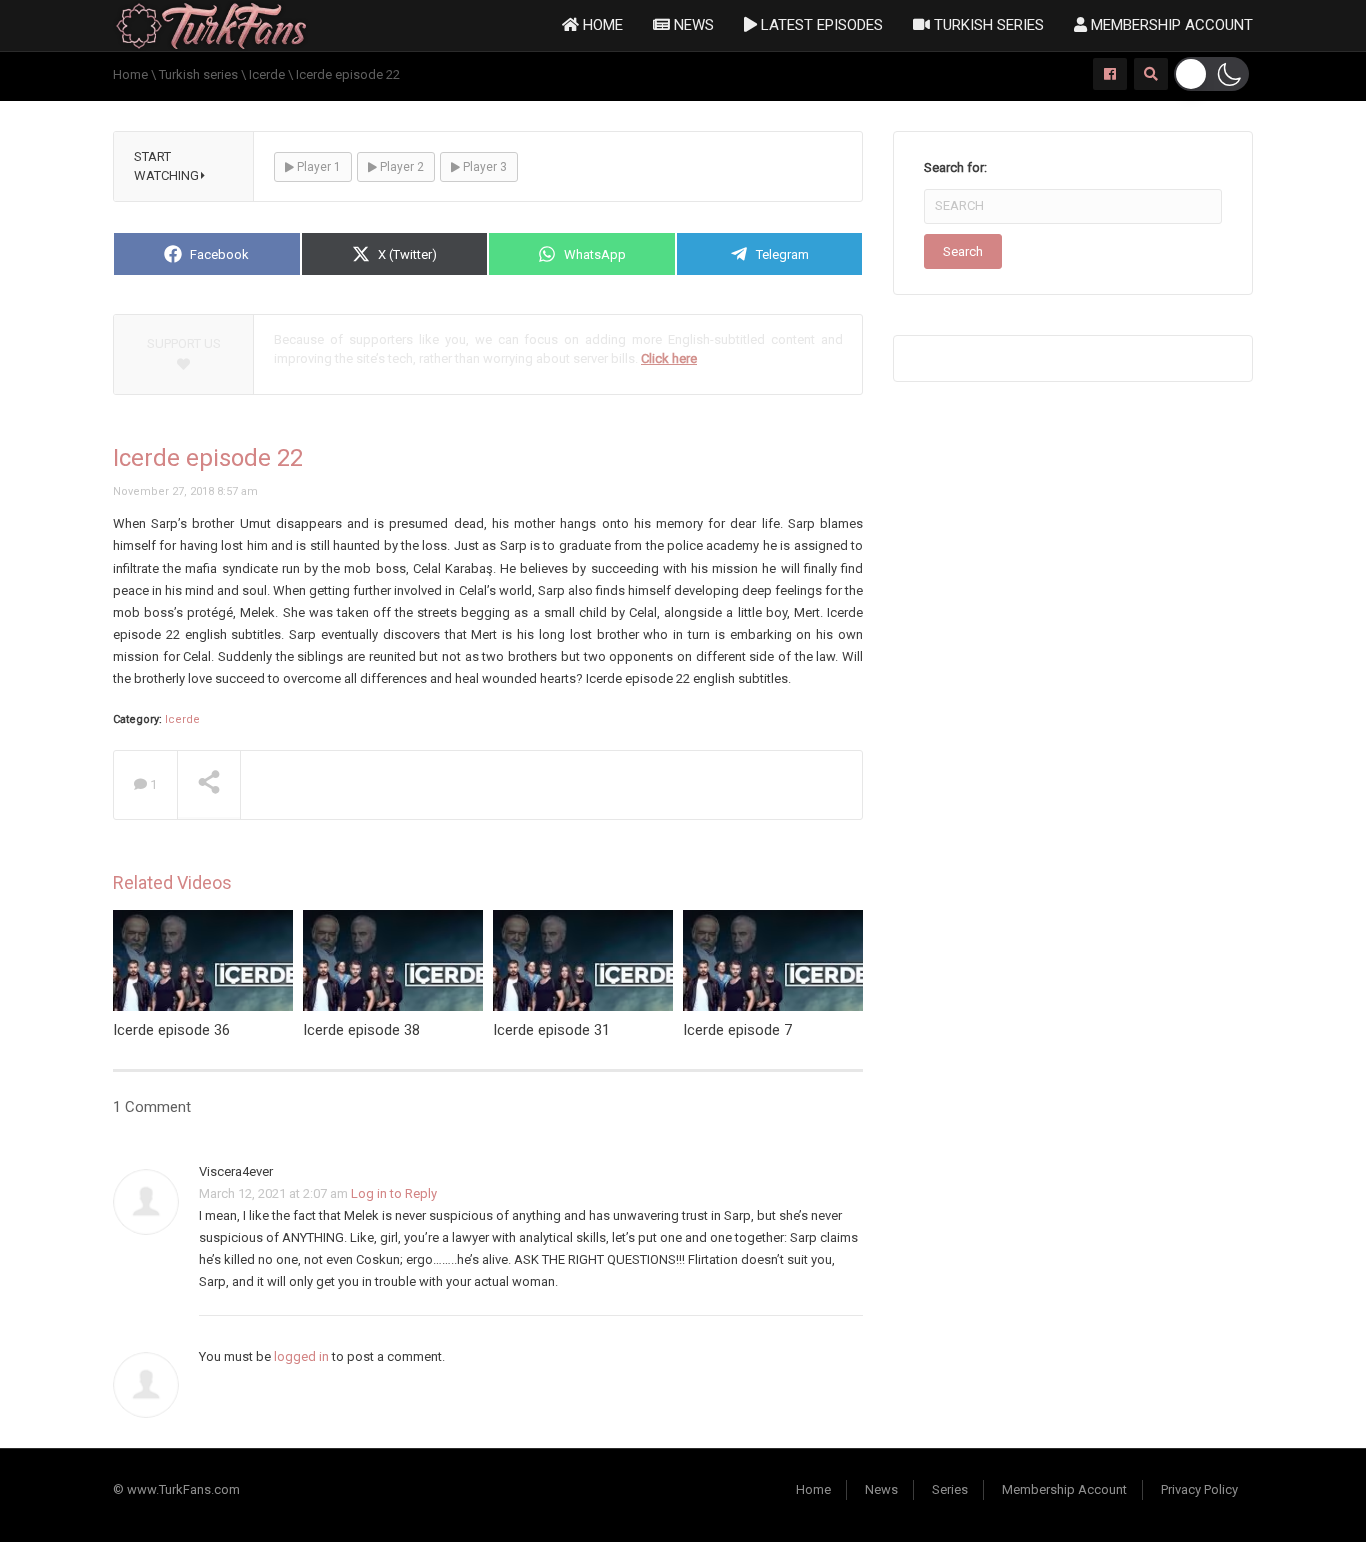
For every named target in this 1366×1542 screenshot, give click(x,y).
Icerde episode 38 (361, 1030)
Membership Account (1170, 25)
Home (601, 25)
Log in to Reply (394, 1193)
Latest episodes (820, 25)
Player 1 (317, 167)
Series (950, 1489)
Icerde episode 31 (551, 1030)
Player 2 (400, 167)
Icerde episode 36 (171, 1030)
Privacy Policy (1199, 1489)
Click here (669, 358)
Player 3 (483, 167)
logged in (301, 1356)
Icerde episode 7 (737, 1030)
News (692, 25)
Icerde (182, 719)
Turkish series (987, 25)
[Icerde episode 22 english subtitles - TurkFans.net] (211, 24)
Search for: (955, 167)
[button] (1211, 74)
